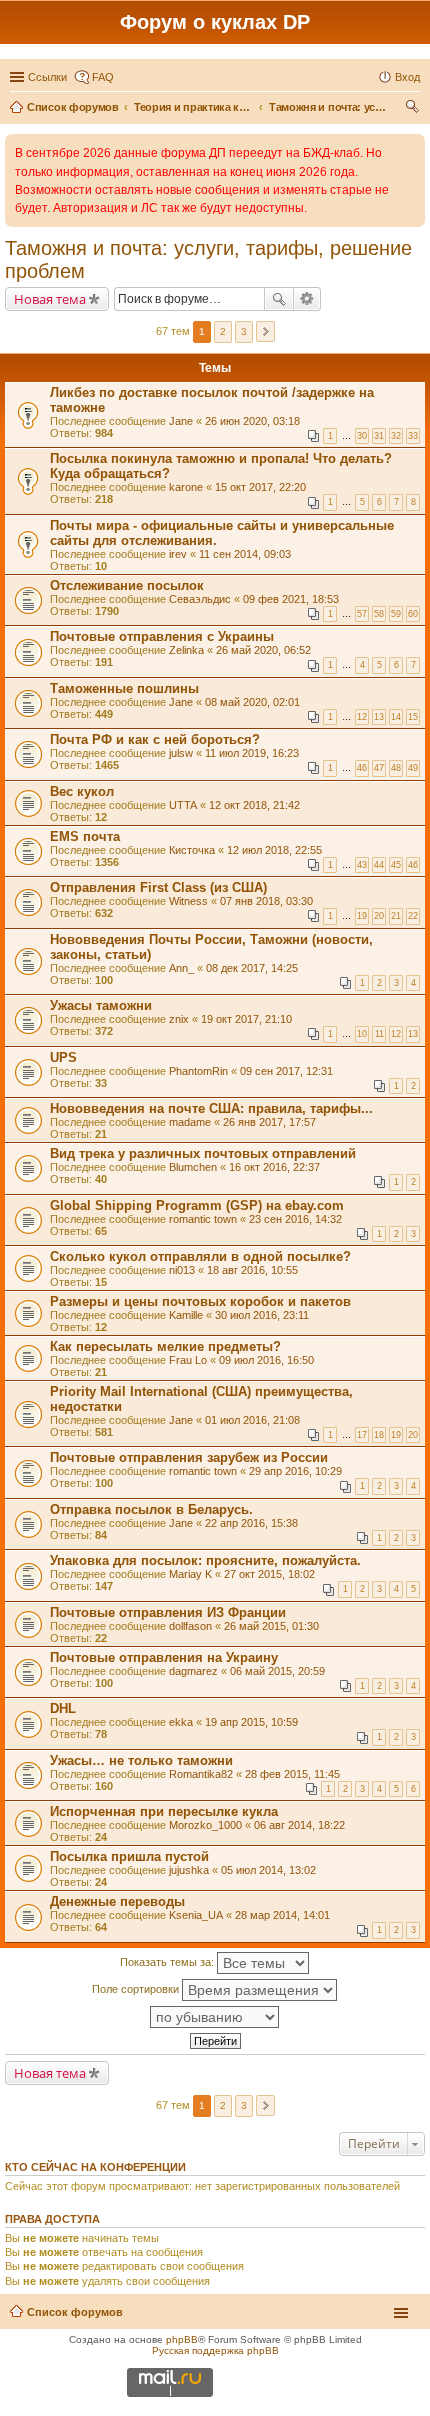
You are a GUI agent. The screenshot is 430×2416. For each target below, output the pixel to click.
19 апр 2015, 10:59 (251, 1722)
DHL (63, 1708)
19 (362, 916)
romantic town (203, 1219)
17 (362, 1435)
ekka (181, 1722)
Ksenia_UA (196, 1915)
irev (178, 554)
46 (362, 768)
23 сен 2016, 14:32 (295, 1219)
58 (379, 614)
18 (379, 1435)
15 (413, 717)
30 (362, 436)
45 (396, 865)
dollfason (190, 1626)
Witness (188, 901)
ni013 (182, 1270)
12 (362, 717)
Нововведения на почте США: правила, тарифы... (211, 1108)
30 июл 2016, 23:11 (262, 1315)
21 (396, 916)
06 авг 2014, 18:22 (299, 1825)
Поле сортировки (137, 1989)
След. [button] (265, 331)
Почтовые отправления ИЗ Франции (168, 1612)
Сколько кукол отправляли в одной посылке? (200, 1256)
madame (190, 1122)
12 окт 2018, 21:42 (254, 805)
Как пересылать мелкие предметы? (165, 1346)
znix (179, 1019)
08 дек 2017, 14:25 (252, 968)
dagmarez (193, 1671)
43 (362, 865)
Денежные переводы (117, 1901)
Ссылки (47, 77)
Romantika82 (201, 1774)
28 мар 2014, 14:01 (282, 1915)
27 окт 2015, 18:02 (269, 1574)
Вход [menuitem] (407, 77)
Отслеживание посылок (127, 585)
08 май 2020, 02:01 (252, 702)
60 (413, 614)
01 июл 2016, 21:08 (252, 1420)
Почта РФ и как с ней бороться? (155, 739)
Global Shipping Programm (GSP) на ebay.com (197, 1205)
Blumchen (193, 1167)
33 (413, 436)
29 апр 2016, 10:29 (295, 1471)
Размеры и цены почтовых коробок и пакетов (200, 1301)
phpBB (182, 2339)
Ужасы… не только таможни (141, 1760)
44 (379, 865)
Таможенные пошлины (124, 688)
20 (379, 916)
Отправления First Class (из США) (158, 887)
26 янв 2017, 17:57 (269, 1122)
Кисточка (192, 850)
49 (413, 768)
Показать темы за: (168, 1962)
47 (379, 768)
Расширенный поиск (307, 299)
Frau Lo (188, 1360)
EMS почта (85, 836)
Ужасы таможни (101, 1005)
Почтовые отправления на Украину (164, 1657)
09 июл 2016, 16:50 (266, 1360)
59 (396, 614)
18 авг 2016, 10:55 (252, 1270)
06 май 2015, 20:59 (277, 1671)
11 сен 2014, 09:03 (245, 554)
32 (396, 436)
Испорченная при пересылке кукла (164, 1811)
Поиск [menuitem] (414, 109)
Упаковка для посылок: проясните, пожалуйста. (205, 1560)
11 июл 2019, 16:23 (252, 753)
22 (413, 916)
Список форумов (75, 2312)
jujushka (189, 1870)
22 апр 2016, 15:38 (251, 1523)
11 (379, 1034)
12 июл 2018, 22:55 (274, 850)
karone (186, 487)
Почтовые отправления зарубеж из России (189, 1457)
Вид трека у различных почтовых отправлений (203, 1153)
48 (396, 768)
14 (396, 717)
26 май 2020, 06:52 (263, 650)
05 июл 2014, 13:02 (268, 1870)
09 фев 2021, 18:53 (291, 599)
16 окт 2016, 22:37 (274, 1167)
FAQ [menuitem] (103, 77)
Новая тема (50, 299)
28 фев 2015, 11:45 (292, 1774)
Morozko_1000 (205, 1825)
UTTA (183, 805)
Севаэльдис (200, 599)
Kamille (186, 1315)
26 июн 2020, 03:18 (252, 421)
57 (362, 614)
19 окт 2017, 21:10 (246, 1019)
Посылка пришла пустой (129, 1856)
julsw (181, 753)
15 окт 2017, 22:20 (260, 487)
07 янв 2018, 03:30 (266, 901)
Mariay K (190, 1574)
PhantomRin (198, 1071)
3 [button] (244, 331)
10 (362, 1034)
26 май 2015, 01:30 (271, 1626)
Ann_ (181, 968)
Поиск (279, 299)
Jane (181, 421)
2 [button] (223, 331)
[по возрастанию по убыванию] (215, 2017)
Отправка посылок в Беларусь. (151, 1509)
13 (379, 717)
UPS (63, 1057)
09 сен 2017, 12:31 (286, 1071)
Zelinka (186, 650)
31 (379, 436)
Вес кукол (82, 791)
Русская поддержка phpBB (215, 2350)
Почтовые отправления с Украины (162, 636)
